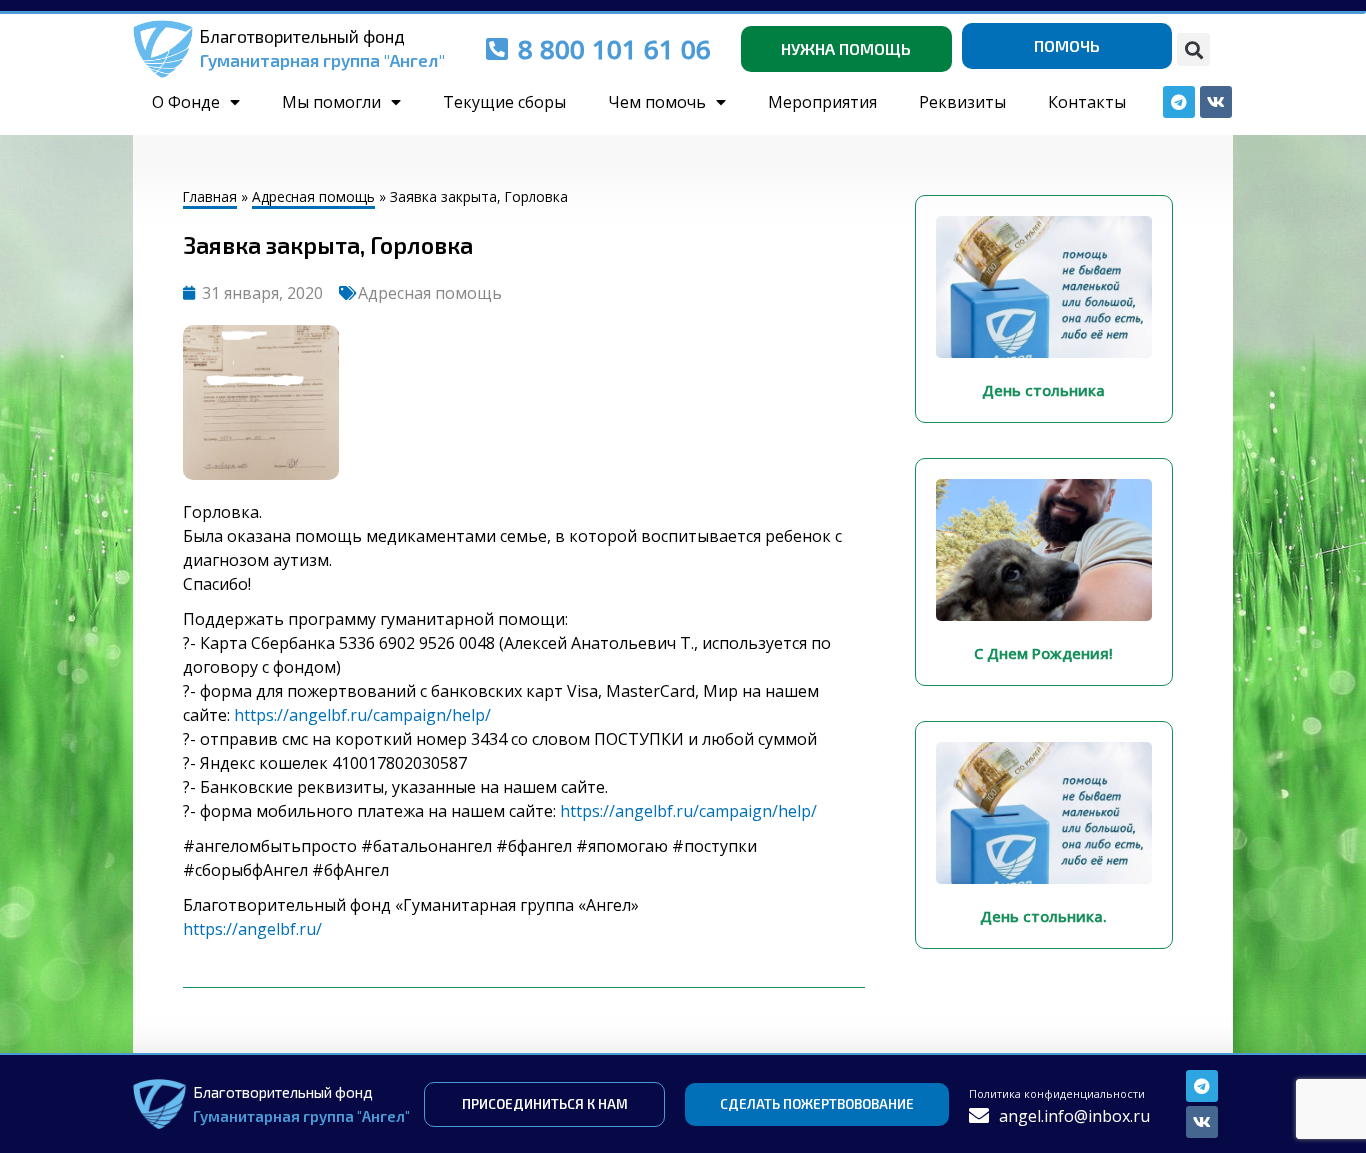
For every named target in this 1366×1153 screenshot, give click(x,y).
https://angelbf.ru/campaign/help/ (362, 715)
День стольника (1043, 390)
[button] (1193, 49)
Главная (210, 196)
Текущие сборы (504, 102)
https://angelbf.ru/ (252, 929)
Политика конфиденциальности (1057, 1093)
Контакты (1087, 102)
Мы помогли (331, 102)
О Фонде (186, 102)
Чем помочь (657, 102)
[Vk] (1202, 1122)
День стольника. (1043, 916)
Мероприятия (822, 102)
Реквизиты (962, 102)
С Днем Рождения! (1043, 653)
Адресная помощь (313, 196)
